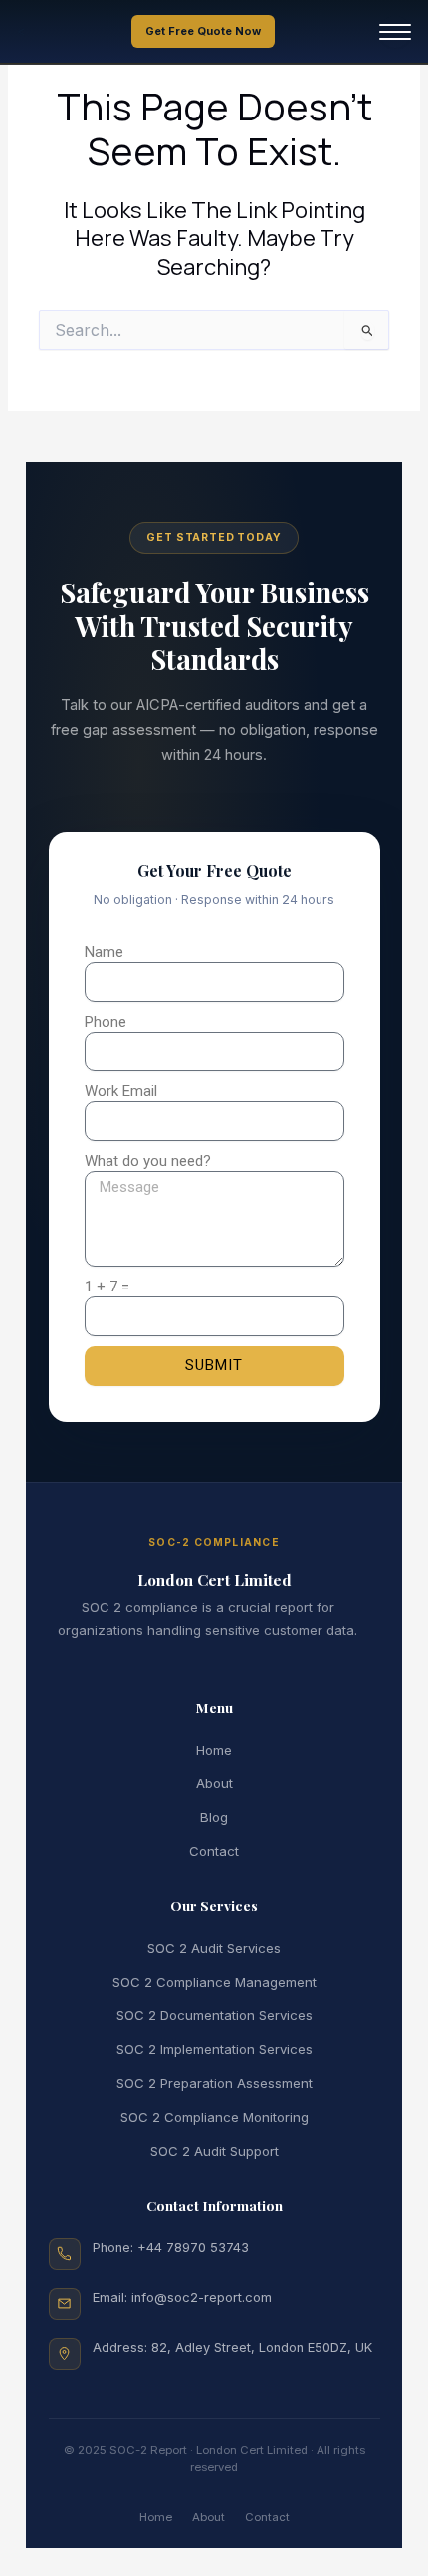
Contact (214, 1851)
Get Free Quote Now (203, 31)
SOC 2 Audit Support (214, 2151)
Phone (106, 1022)
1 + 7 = (107, 1287)
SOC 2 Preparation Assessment (214, 2083)
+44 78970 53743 (193, 2248)
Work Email (121, 1091)
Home (214, 1750)
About (214, 1783)
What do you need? (148, 1161)
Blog (214, 1817)
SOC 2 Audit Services (214, 1948)
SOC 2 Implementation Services (214, 2049)
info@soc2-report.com (202, 2298)
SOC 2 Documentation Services (214, 2015)
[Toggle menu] (395, 32)
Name (104, 952)
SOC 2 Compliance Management (214, 1982)
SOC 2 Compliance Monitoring (214, 2117)
